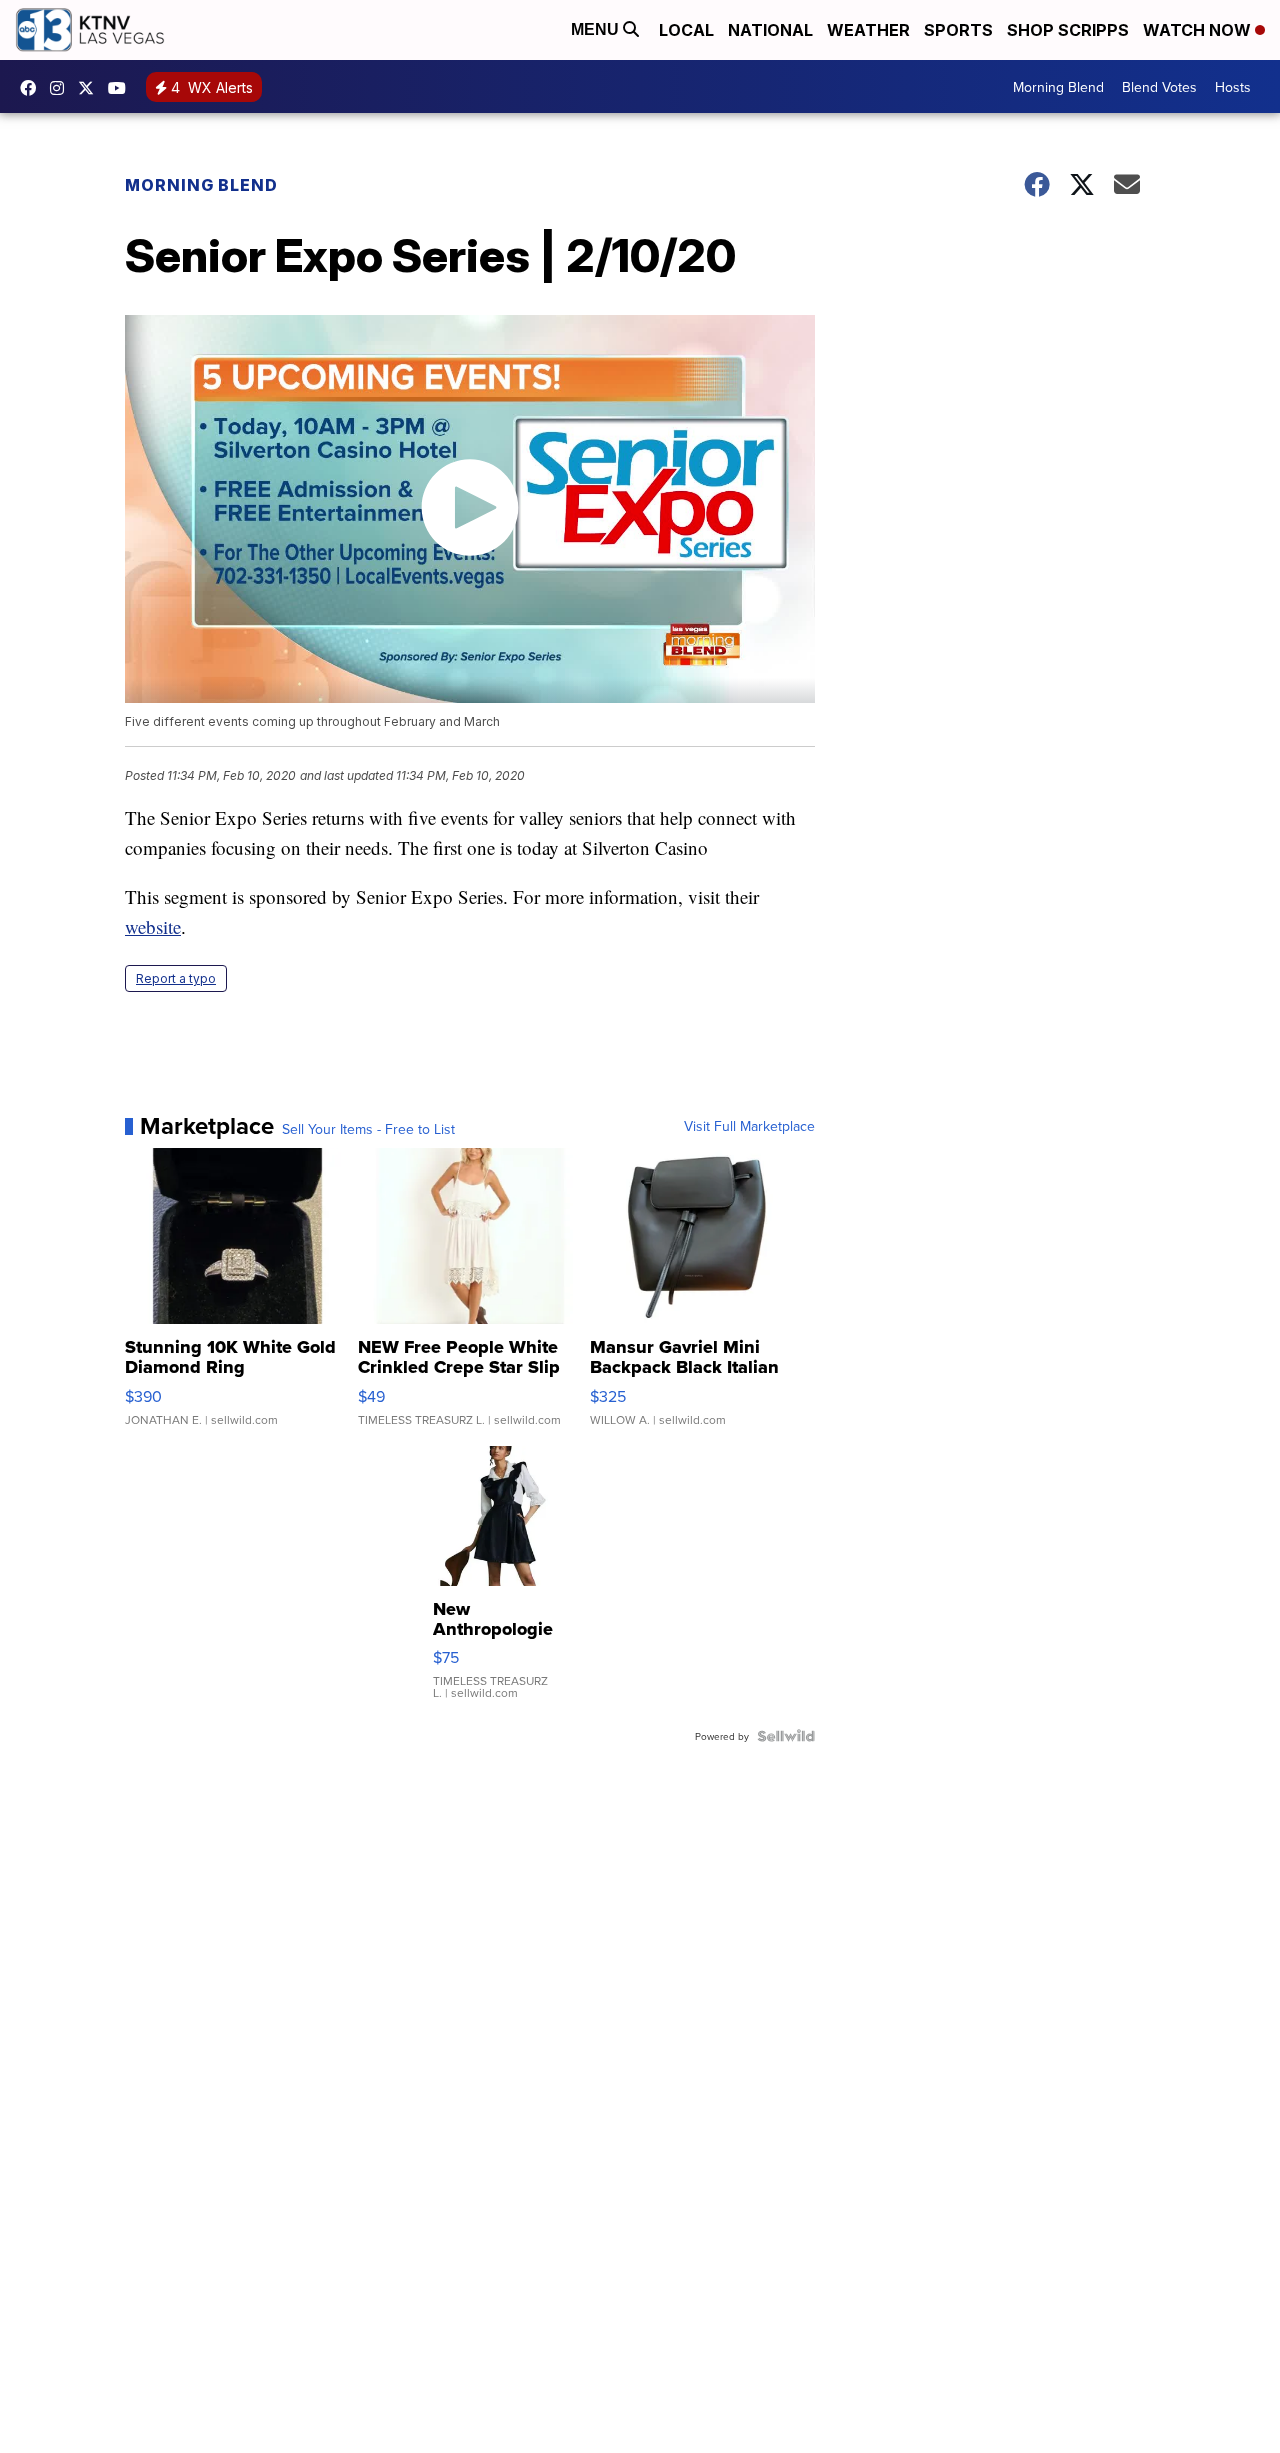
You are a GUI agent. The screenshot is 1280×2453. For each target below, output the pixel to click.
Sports (958, 30)
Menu (597, 29)
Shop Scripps (1068, 30)
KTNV (91, 88)
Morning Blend (1058, 87)
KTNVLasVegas (33, 88)
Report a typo (176, 978)
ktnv (62, 88)
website (153, 926)
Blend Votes (1159, 87)
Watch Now (1199, 30)
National (770, 30)
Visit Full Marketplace (749, 1126)
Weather (868, 30)
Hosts (1233, 87)
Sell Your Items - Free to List (368, 1129)
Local (686, 30)
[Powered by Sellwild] (786, 1736)
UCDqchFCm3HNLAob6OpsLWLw (122, 88)
